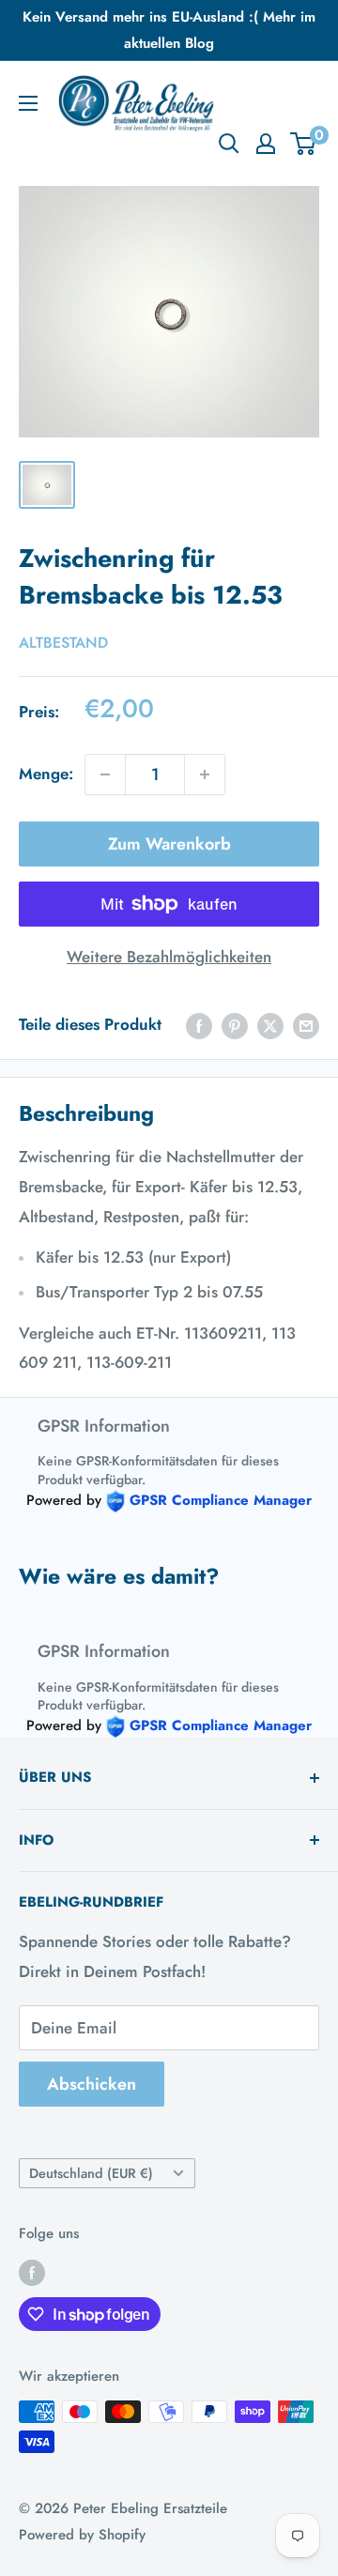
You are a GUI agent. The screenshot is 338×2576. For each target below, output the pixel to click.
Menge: (46, 774)
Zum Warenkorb (169, 844)
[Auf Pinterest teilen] (235, 1025)
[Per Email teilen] (306, 1025)
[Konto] (266, 144)
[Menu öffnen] (28, 103)
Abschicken (92, 2084)
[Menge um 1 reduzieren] (105, 774)
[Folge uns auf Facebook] (32, 2272)
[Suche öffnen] (229, 144)
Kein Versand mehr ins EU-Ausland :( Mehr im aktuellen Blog (169, 30)
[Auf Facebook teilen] (199, 1025)
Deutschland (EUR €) (91, 2173)
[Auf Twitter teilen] (270, 1025)
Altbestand (63, 643)
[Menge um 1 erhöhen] (205, 774)
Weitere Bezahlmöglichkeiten (169, 957)
